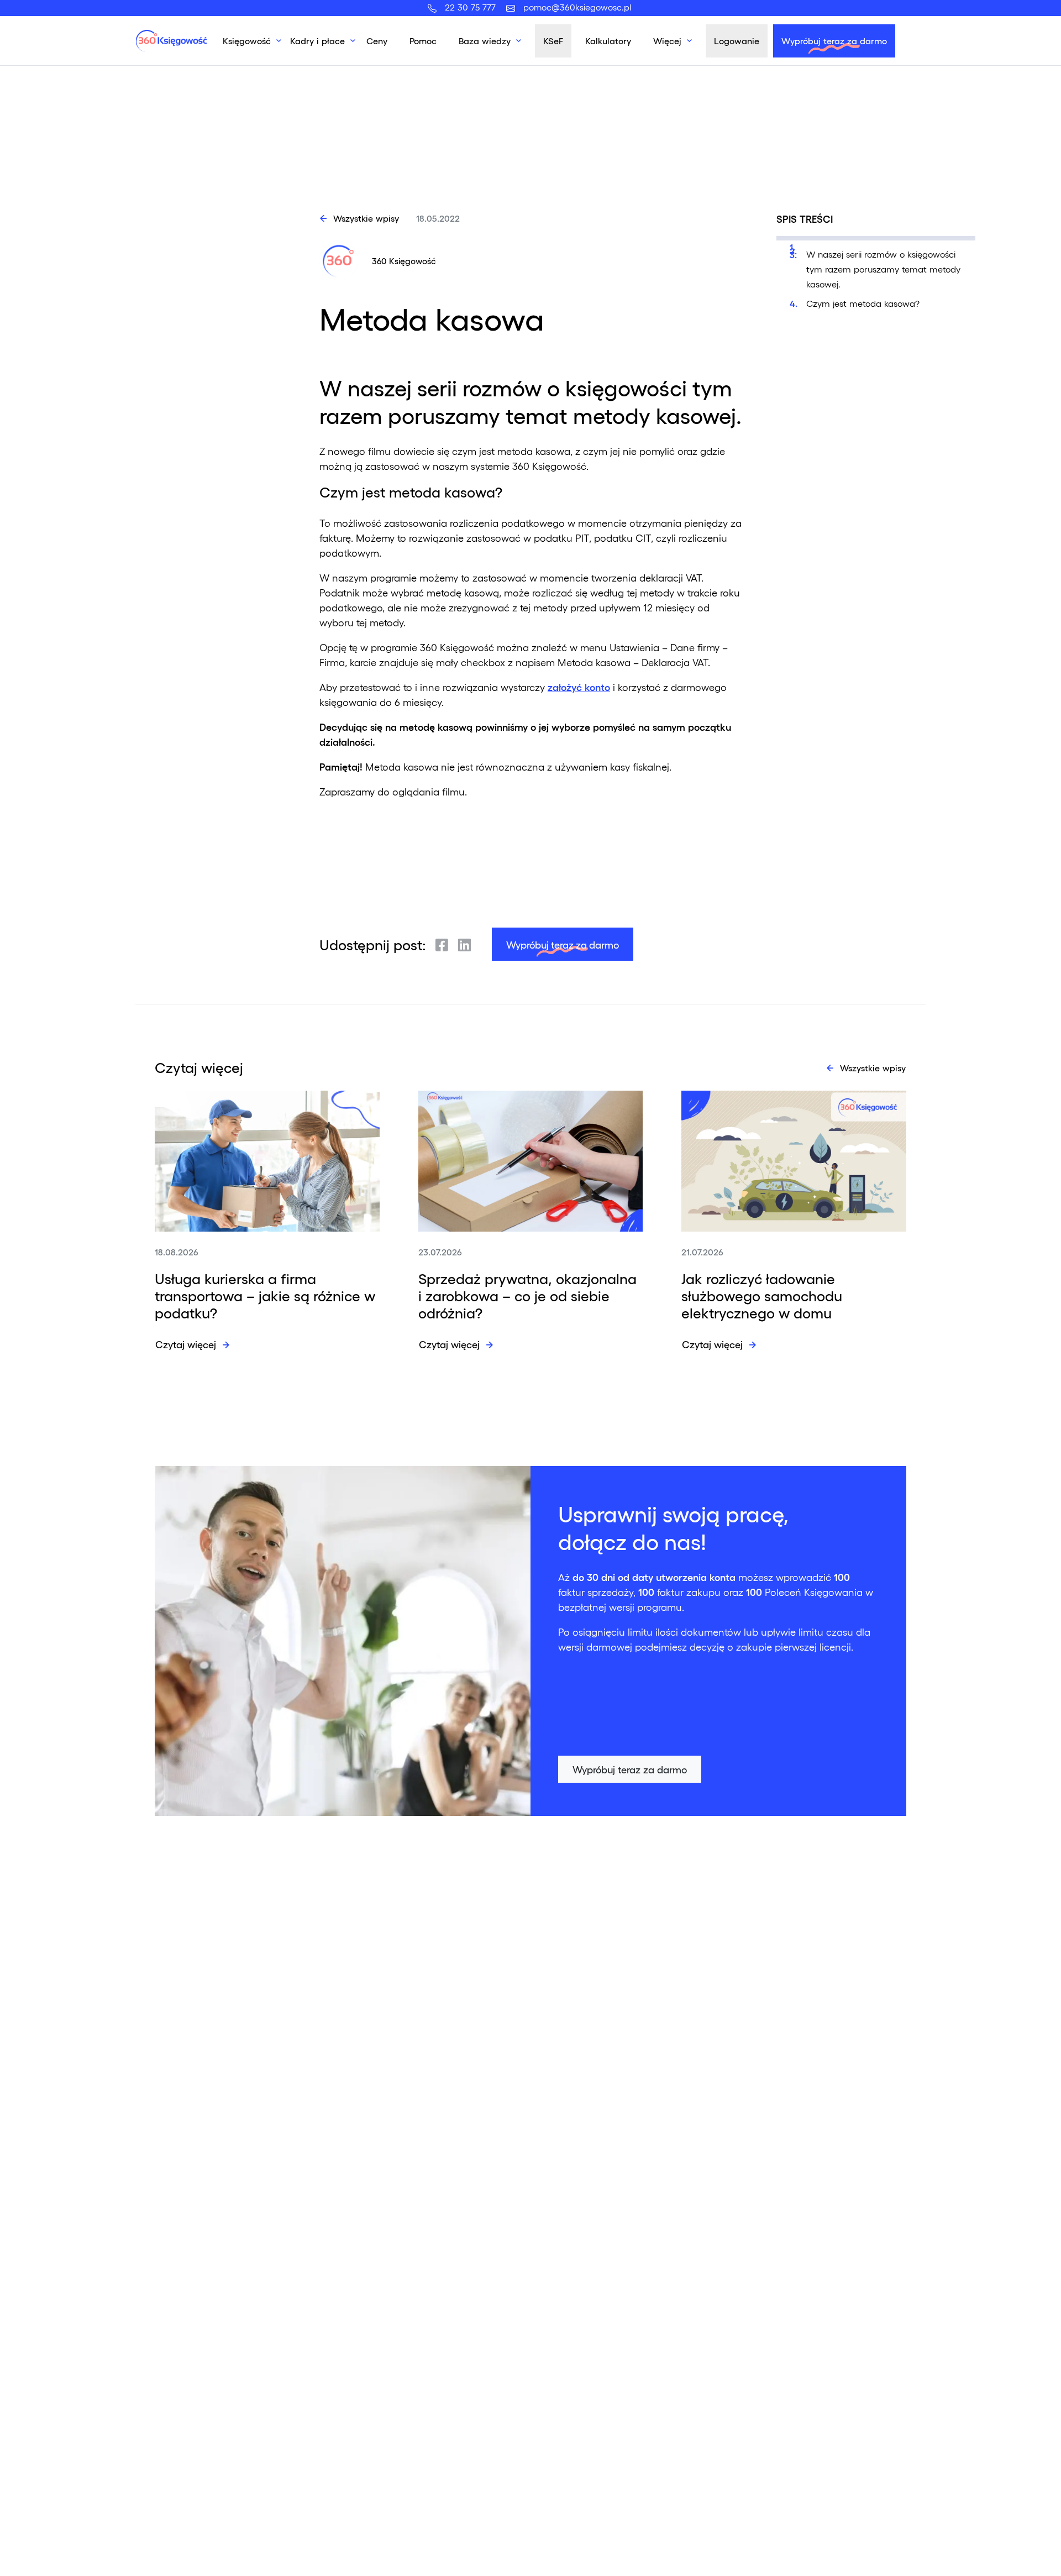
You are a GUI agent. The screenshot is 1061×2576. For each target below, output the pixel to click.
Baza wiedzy (485, 41)
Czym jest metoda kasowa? (863, 303)
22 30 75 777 (473, 7)
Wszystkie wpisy (366, 218)
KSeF (553, 41)
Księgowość (247, 41)
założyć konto (579, 687)
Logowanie (737, 41)
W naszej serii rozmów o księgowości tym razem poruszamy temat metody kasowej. (883, 269)
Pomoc (423, 41)
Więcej (667, 41)
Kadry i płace (317, 41)
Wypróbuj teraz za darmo (834, 41)
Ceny (377, 41)
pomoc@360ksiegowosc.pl (577, 7)
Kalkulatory (608, 41)
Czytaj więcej (186, 1344)
